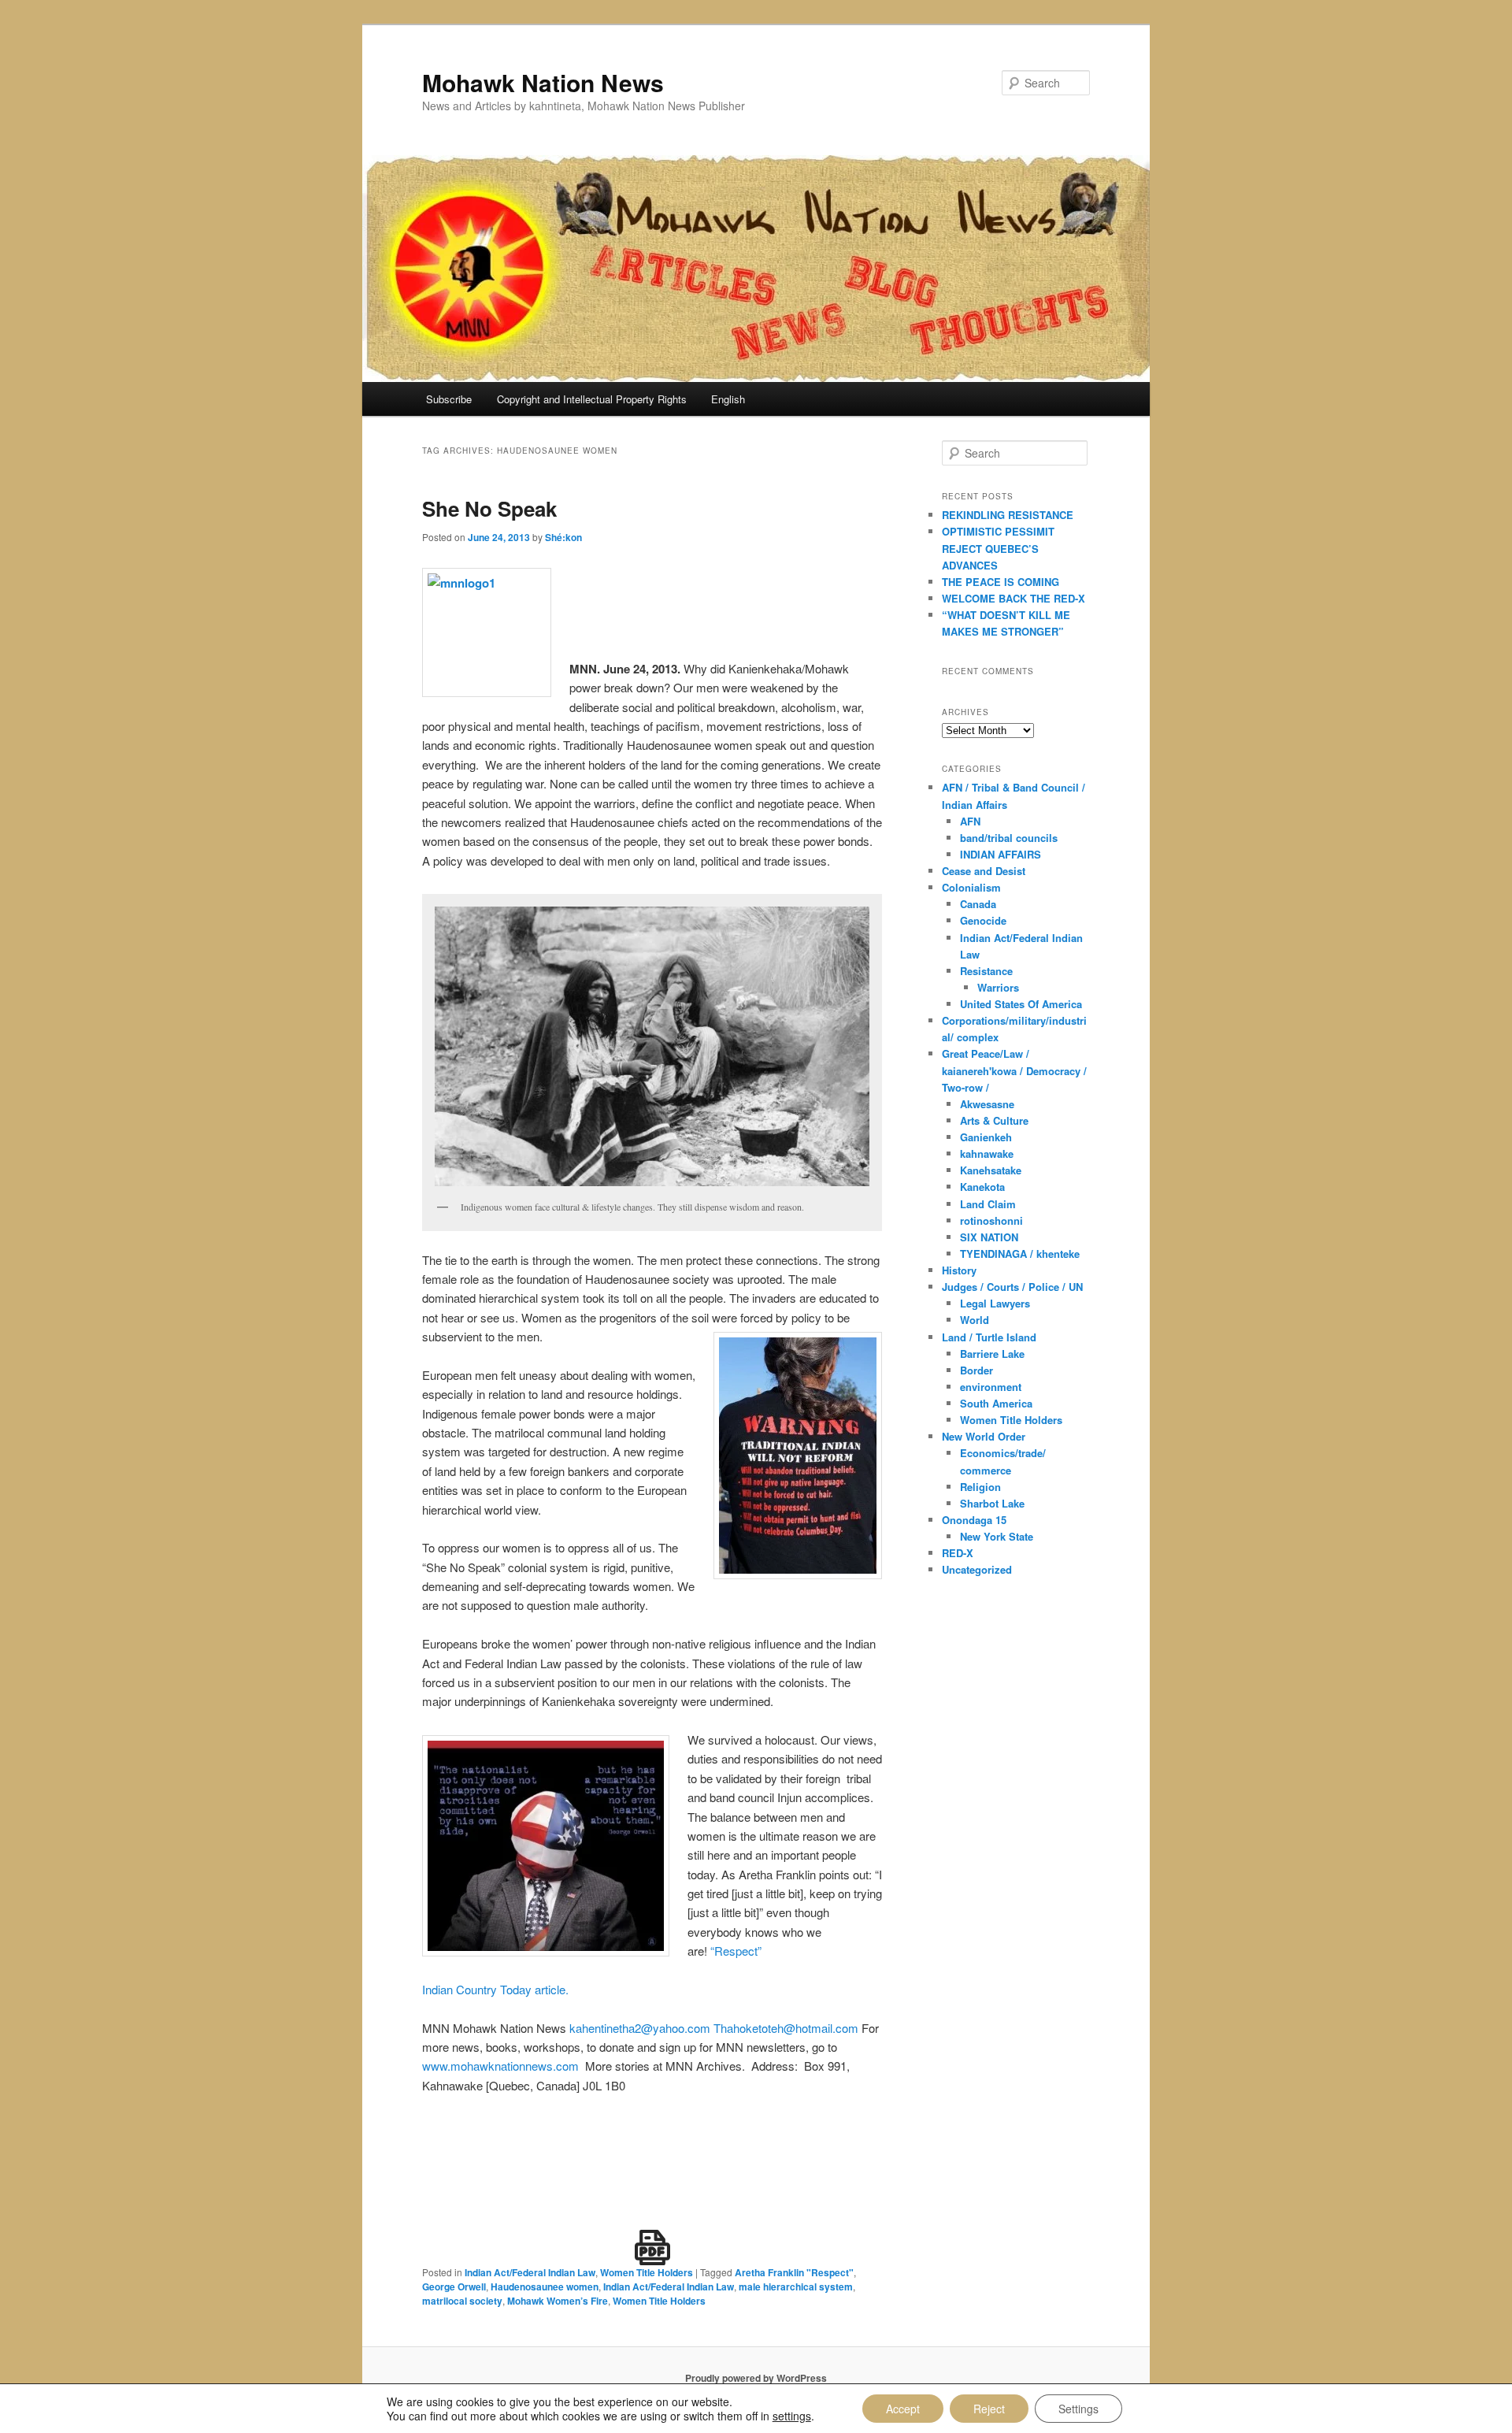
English (728, 399)
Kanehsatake (991, 1170)
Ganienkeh (986, 1137)
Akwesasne (987, 1104)
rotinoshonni (991, 1220)
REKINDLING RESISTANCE (1008, 515)
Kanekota (982, 1187)
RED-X (958, 1553)
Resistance (986, 971)
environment (991, 1387)
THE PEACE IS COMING (1001, 582)
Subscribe (449, 399)
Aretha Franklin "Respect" (794, 2272)
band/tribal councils (1009, 838)
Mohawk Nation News (543, 82)
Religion (980, 1487)
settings (792, 2416)
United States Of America (1021, 1004)
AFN (970, 821)
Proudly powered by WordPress (756, 2378)
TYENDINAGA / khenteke (1020, 1254)
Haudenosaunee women (545, 2287)
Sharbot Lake (992, 1503)
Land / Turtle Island (989, 1337)
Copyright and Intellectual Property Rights (592, 399)
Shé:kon (563, 537)
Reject (989, 2409)
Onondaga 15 (974, 1520)
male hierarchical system (796, 2287)
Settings (1078, 2409)
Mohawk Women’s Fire (558, 2301)
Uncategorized (977, 1569)
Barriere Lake (992, 1354)
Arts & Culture (994, 1120)
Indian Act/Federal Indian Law (530, 2272)
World (975, 1320)
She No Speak (489, 508)
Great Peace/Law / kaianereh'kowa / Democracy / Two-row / (1014, 1070)
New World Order (984, 1436)
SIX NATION (989, 1237)
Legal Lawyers (995, 1303)
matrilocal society (462, 2301)
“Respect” (736, 1951)
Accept (903, 2409)
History (959, 1270)
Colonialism (971, 887)
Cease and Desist (984, 871)
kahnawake (987, 1153)
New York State (997, 1536)
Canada (978, 904)
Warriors (998, 987)
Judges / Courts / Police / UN (1012, 1287)
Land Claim (988, 1204)
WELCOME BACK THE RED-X (1014, 598)
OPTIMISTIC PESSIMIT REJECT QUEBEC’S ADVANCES (998, 548)
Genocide (983, 920)
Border (976, 1370)
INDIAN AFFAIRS (1001, 854)
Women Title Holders (647, 2272)
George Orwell (454, 2287)
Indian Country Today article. (495, 1989)
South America (996, 1403)
